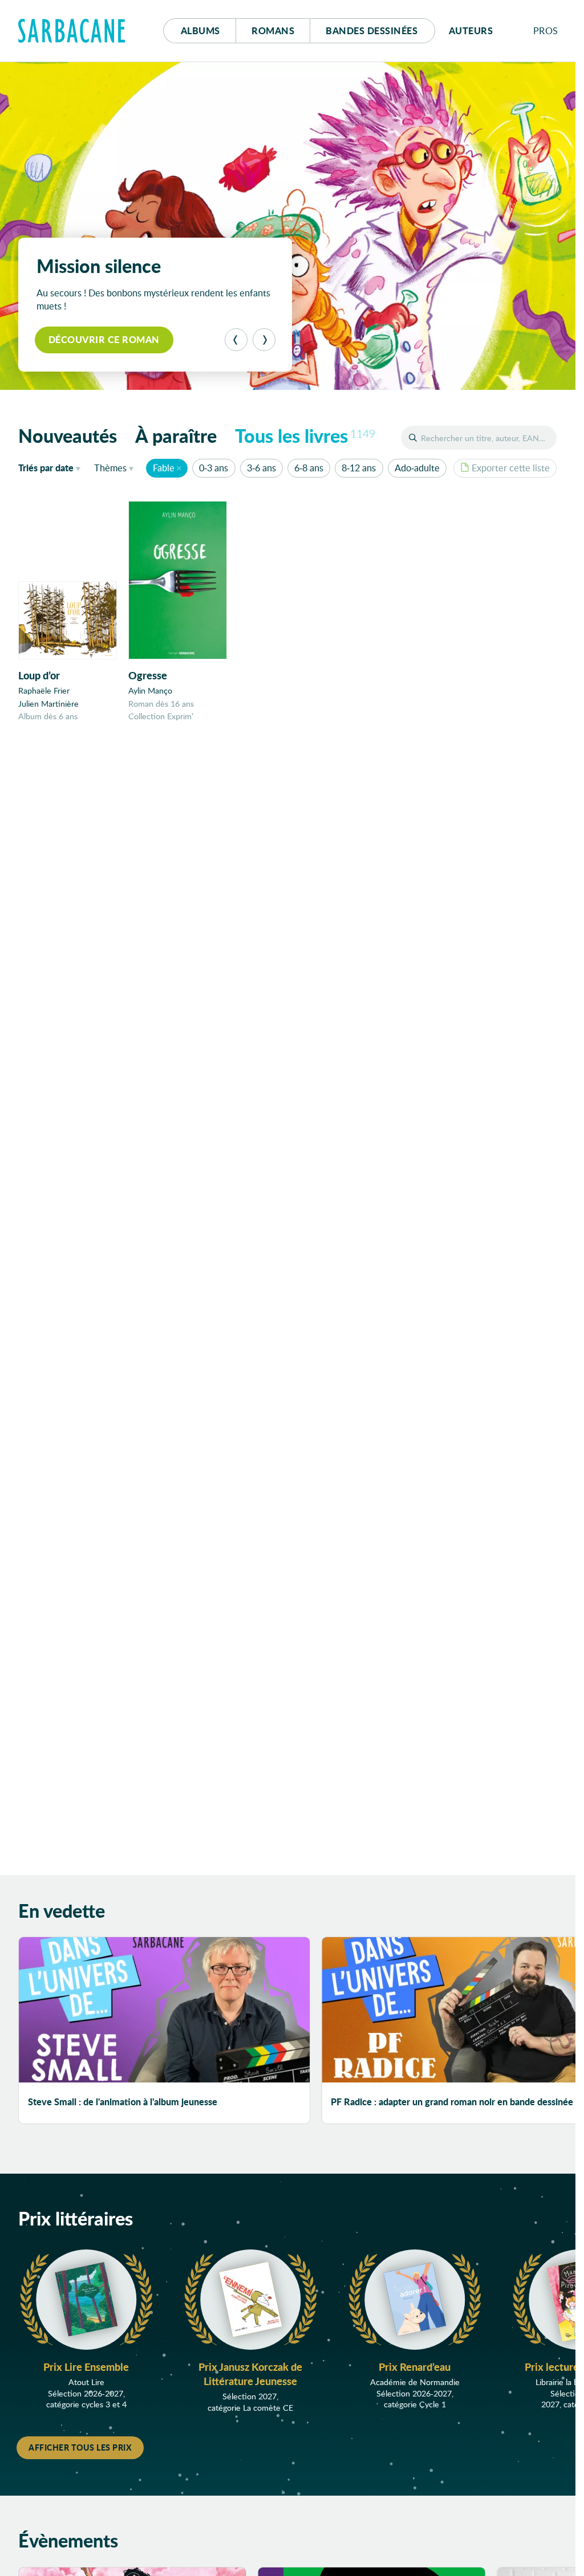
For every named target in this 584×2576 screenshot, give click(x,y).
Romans (273, 30)
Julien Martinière (48, 704)
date (52, 467)
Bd (372, 30)
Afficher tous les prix (80, 2447)
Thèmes (110, 468)
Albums (200, 30)
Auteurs (471, 30)
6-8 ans (309, 468)
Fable (164, 468)
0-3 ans (214, 468)
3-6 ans (261, 468)
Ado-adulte (417, 468)
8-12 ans (359, 468)
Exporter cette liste (511, 468)
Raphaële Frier (44, 690)
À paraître (176, 435)
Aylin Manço (150, 690)
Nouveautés (68, 435)
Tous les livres (305, 435)
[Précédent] (236, 340)
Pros (546, 30)
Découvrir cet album (105, 339)
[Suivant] (264, 340)
